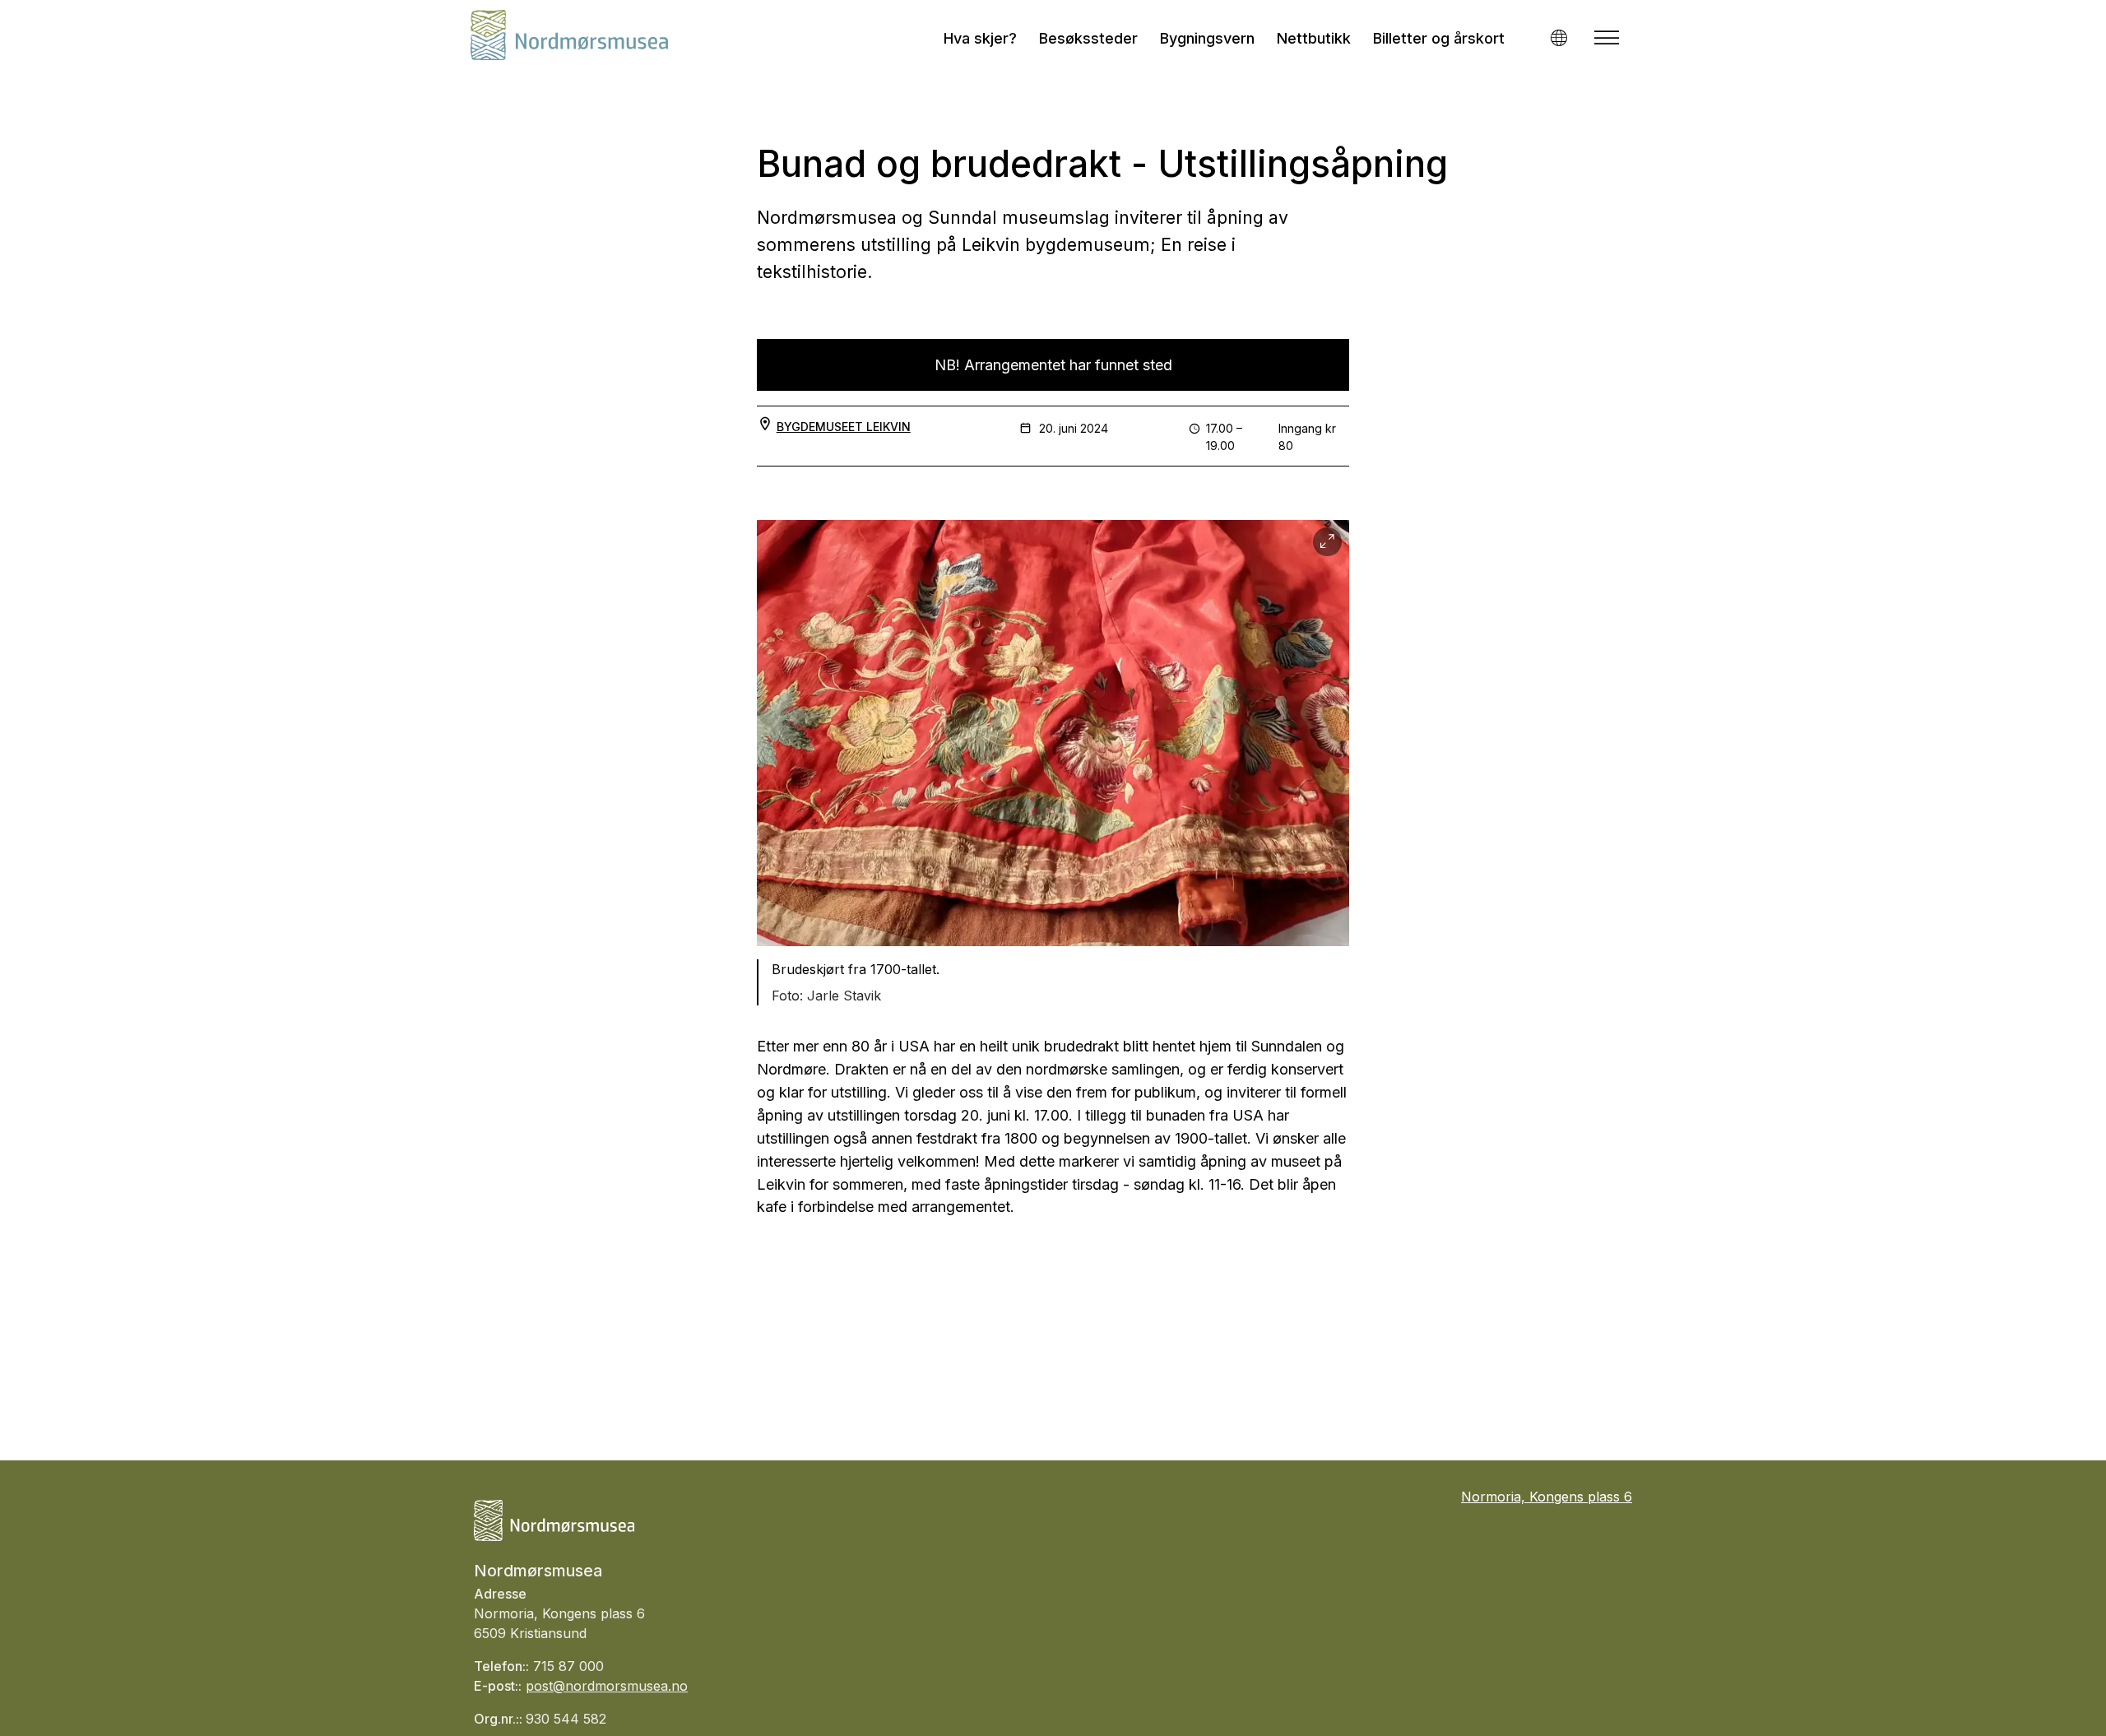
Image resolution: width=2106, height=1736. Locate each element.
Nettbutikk (1314, 38)
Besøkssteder (1088, 38)
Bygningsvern (1207, 38)
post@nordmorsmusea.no (607, 1686)
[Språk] (1559, 37)
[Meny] (1607, 38)
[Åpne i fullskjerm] (1327, 542)
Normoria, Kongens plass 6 (1547, 1497)
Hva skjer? (980, 38)
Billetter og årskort (1439, 38)
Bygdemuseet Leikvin (844, 427)
